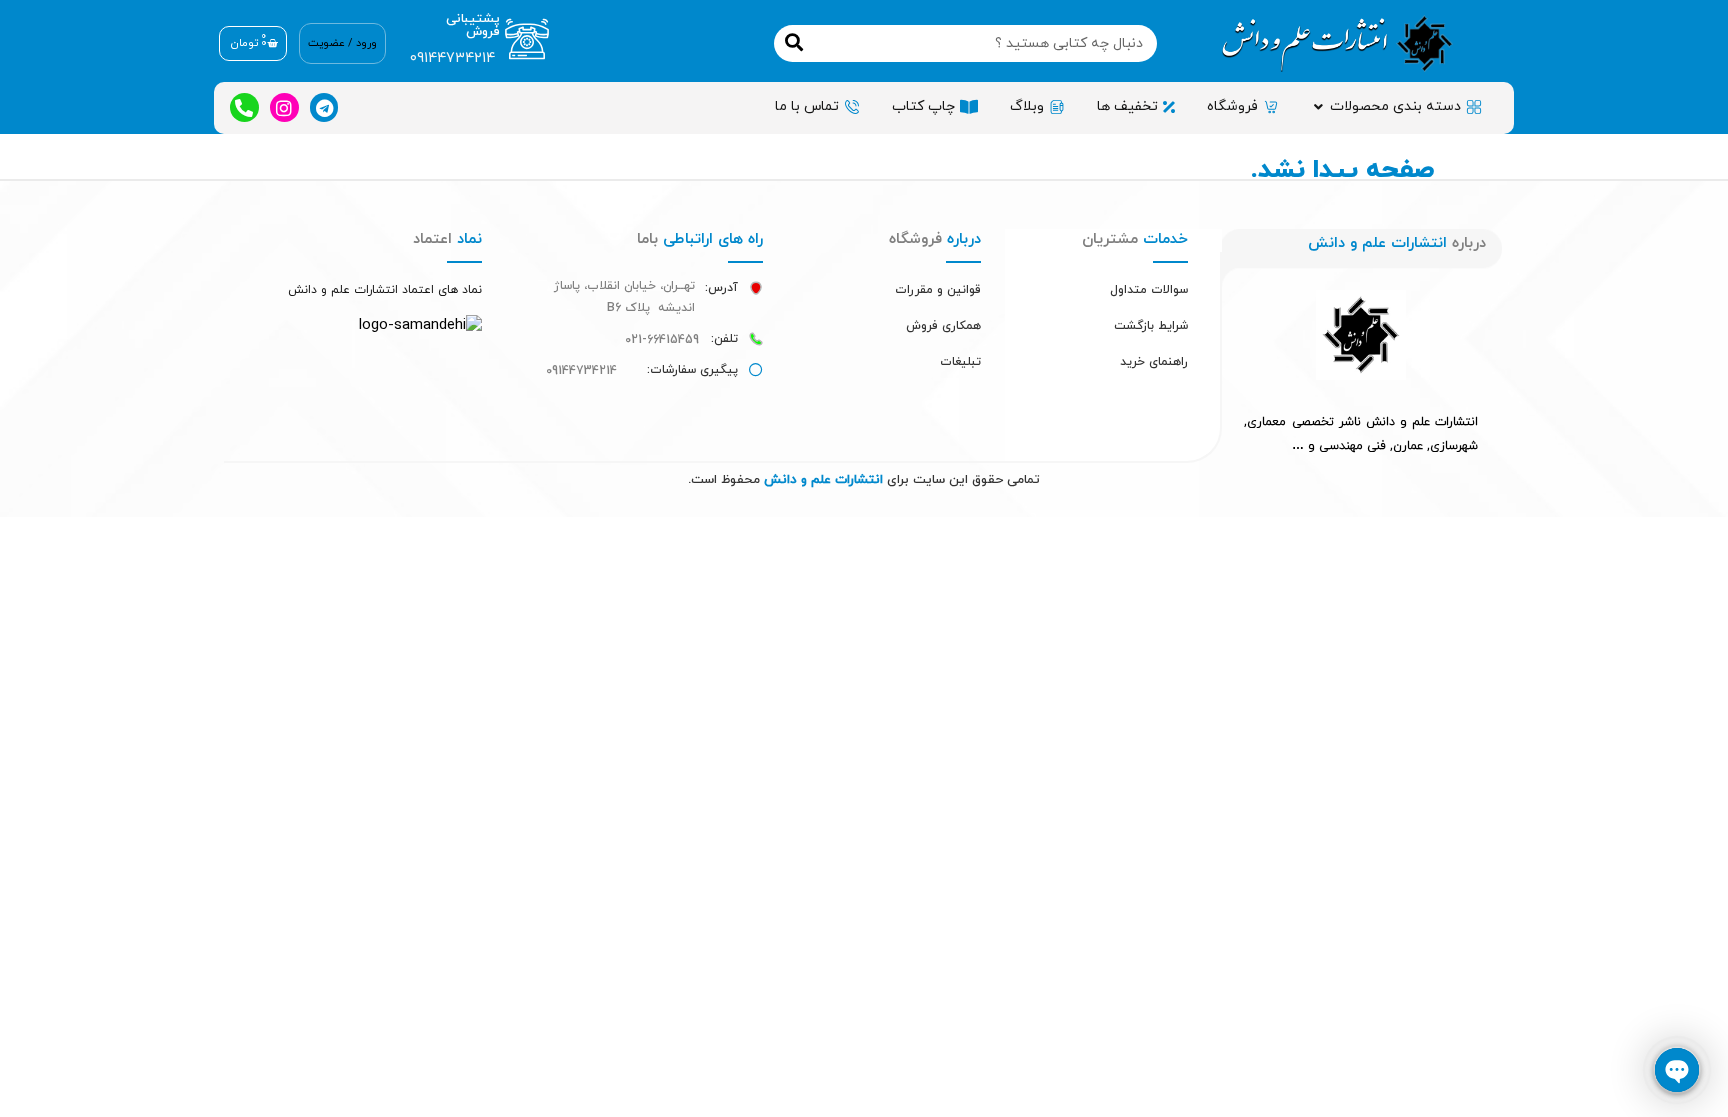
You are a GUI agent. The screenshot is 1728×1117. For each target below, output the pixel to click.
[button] (1318, 106)
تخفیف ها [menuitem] (1127, 106)
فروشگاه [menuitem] (1232, 106)
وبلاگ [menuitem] (1027, 106)
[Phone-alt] (244, 107)
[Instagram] (284, 107)
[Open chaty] (1677, 1070)
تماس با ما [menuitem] (807, 106)
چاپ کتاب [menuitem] (923, 106)
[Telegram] (324, 107)
